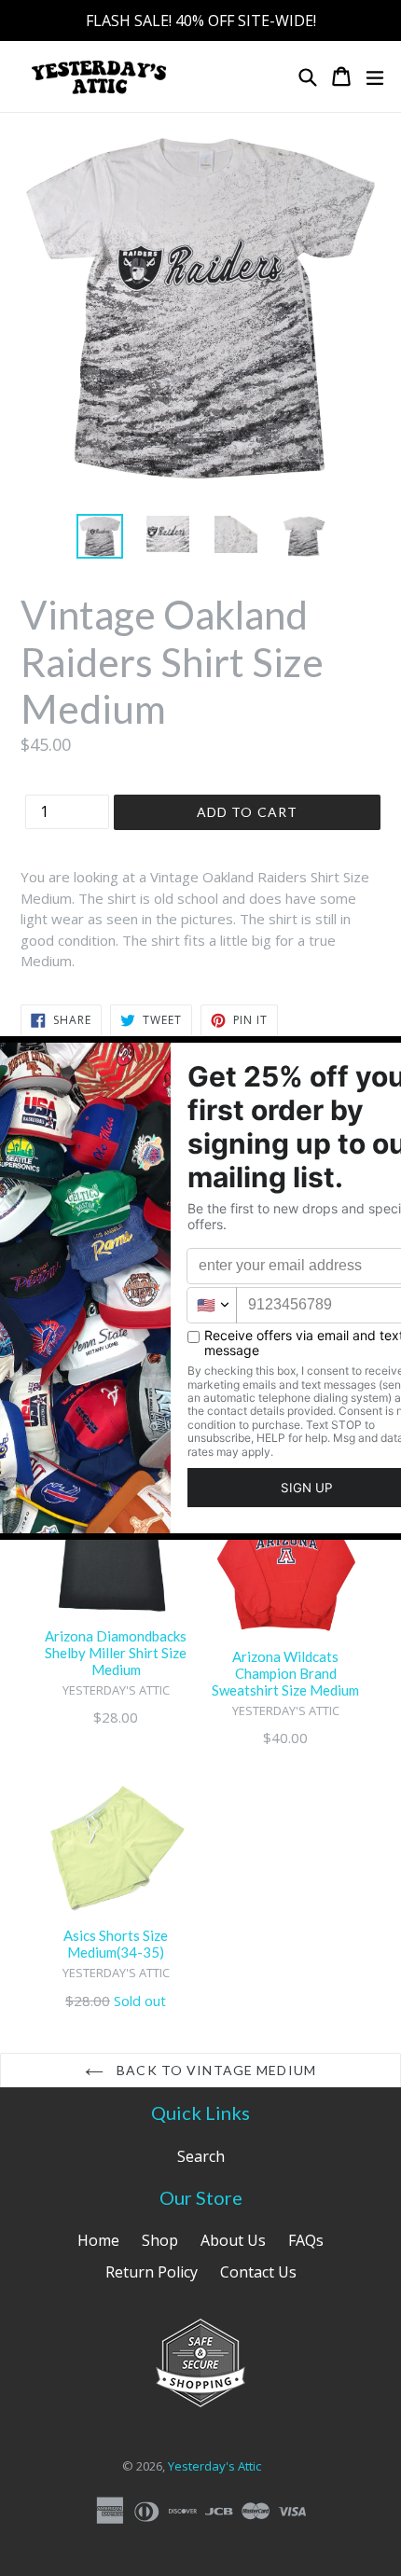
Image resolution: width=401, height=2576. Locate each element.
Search (201, 2156)
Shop (160, 2240)
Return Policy (152, 2272)
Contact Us (258, 2272)
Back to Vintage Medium (214, 2070)
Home (98, 2240)
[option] (99, 536)
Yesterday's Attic (214, 2466)
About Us (233, 2240)
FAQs (306, 2240)
